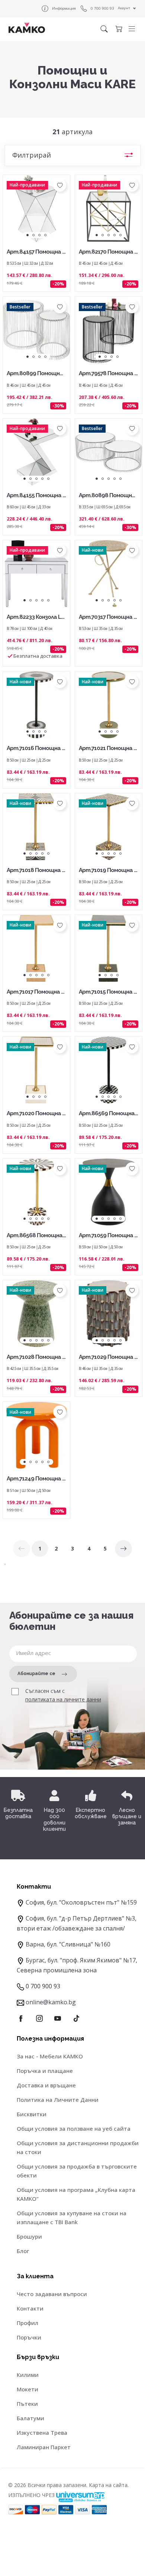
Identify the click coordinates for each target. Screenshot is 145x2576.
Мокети (28, 2389)
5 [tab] (120, 235)
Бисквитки (32, 2114)
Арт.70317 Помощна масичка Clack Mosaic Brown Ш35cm (108, 617)
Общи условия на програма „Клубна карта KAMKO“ (76, 2194)
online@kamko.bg (51, 2002)
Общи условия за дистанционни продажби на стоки (78, 2147)
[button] (132, 29)
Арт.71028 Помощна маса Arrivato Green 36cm (36, 1358)
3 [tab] (39, 235)
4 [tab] (45, 235)
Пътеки (27, 2404)
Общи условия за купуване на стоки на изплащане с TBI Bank (72, 2217)
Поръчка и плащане (45, 2071)
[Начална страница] (27, 28)
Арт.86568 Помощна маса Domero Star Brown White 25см (35, 1236)
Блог (23, 2251)
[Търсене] (104, 29)
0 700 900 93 (102, 8)
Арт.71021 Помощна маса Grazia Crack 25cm (108, 749)
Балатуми (30, 2418)
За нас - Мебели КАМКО (50, 2056)
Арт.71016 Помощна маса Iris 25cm (36, 749)
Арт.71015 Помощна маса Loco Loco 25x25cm (108, 992)
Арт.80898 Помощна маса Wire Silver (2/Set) (107, 496)
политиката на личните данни (63, 1700)
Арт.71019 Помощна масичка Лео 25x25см (108, 871)
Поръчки (29, 2337)
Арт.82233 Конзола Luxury (36, 617)
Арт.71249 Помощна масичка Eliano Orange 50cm (36, 1479)
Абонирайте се (36, 1674)
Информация (64, 8)
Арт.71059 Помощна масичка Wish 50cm (108, 1236)
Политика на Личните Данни (58, 2100)
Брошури (29, 2236)
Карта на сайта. (109, 2485)
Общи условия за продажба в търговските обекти (77, 2171)
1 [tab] (28, 235)
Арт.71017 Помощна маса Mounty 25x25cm (36, 992)
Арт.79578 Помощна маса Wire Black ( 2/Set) (108, 374)
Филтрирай (32, 155)
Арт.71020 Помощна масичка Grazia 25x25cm (36, 1114)
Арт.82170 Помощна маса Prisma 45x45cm (108, 252)
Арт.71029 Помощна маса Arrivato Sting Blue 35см (108, 1358)
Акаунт (124, 8)
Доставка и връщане (46, 2085)
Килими (28, 2375)
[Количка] (119, 29)
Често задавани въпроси (52, 2294)
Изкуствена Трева (42, 2433)
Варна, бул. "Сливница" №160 (68, 1944)
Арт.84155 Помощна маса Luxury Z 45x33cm (36, 496)
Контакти (30, 2308)
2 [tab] (33, 235)
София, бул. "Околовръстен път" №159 (81, 1902)
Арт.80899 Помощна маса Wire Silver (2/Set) (35, 374)
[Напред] (123, 1549)
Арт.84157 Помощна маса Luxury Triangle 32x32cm (36, 252)
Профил (28, 2323)
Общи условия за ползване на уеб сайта (74, 2128)
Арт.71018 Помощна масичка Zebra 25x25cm (36, 871)
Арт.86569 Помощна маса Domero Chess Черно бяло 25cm (108, 1114)
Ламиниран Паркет (44, 2447)
